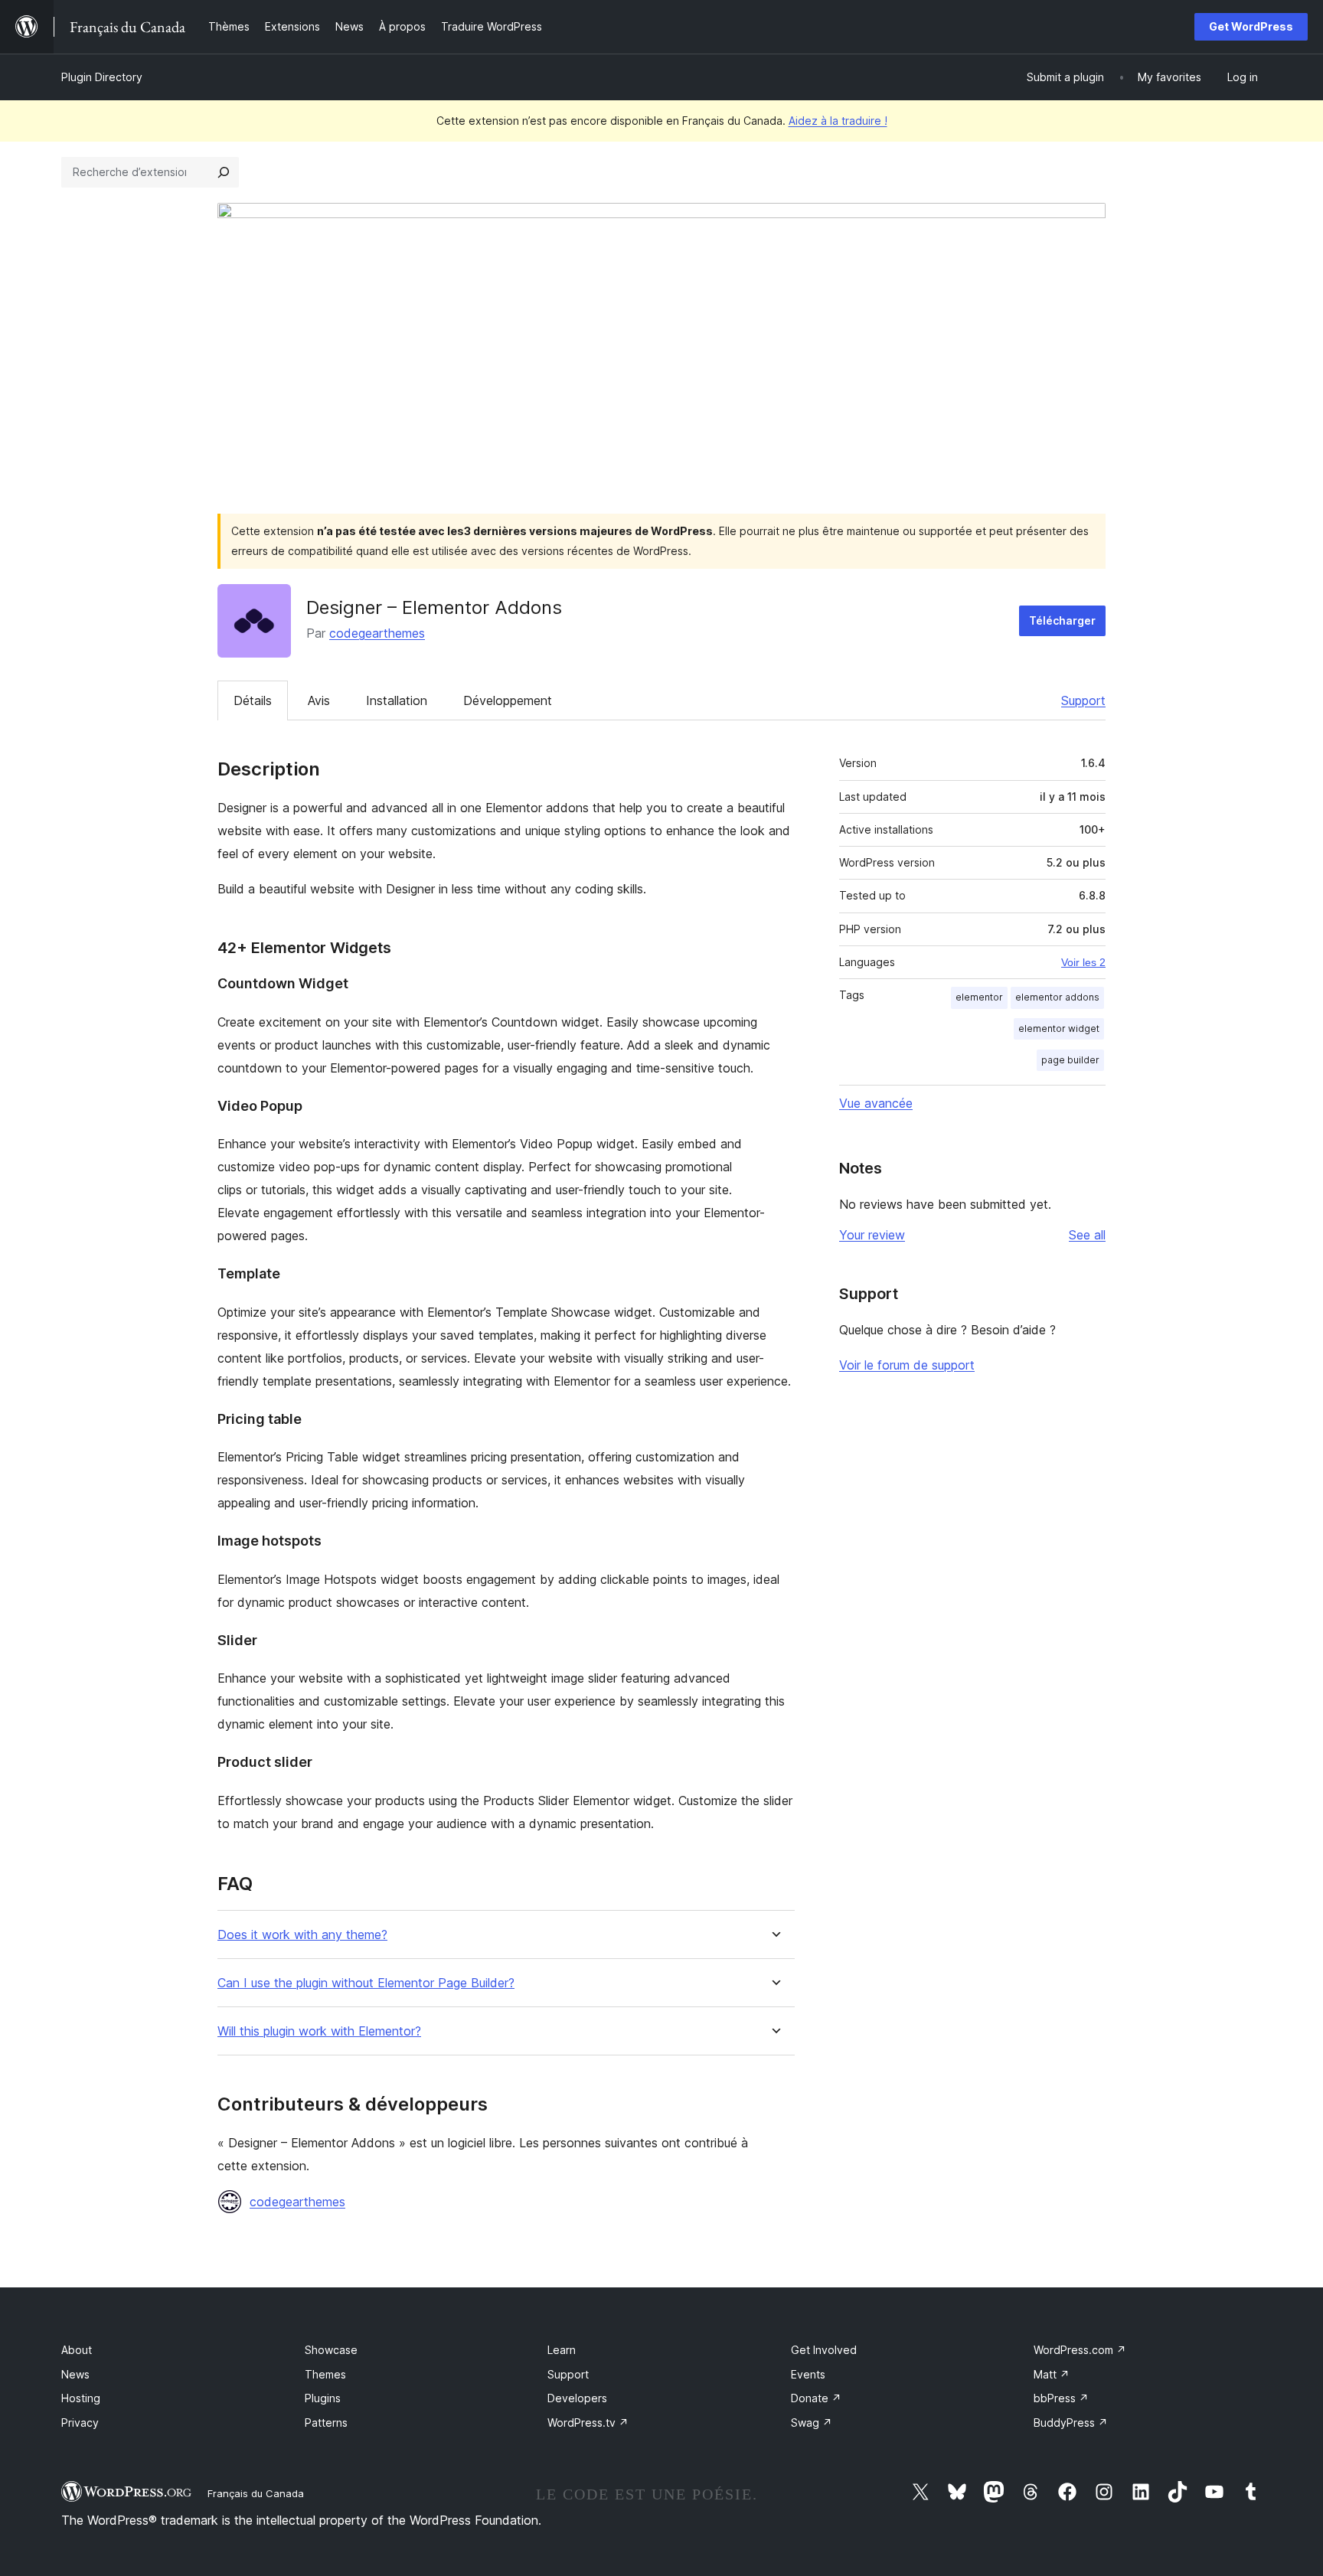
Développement (508, 700)
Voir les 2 (1083, 962)
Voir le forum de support (907, 1365)
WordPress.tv (588, 2423)
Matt (1052, 2374)
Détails (253, 700)
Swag (812, 2423)
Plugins (323, 2398)
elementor (979, 997)
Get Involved (824, 2350)
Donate (816, 2398)
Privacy (80, 2423)
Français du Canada (256, 2493)
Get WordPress (1251, 26)
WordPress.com (1080, 2350)
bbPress (1061, 2398)
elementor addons (1057, 997)
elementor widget (1059, 1028)
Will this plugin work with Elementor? (319, 2031)
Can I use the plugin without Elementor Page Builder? (366, 1983)
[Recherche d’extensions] (224, 172)
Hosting (81, 2398)
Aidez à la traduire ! (838, 121)
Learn (562, 2350)
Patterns (326, 2423)
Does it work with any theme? (302, 1935)
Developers (577, 2398)
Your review (872, 1235)
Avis (319, 700)
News (75, 2374)
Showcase (331, 2350)
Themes (325, 2374)
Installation (397, 700)
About (77, 2350)
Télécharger (1062, 620)
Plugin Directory (102, 77)
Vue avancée (876, 1103)
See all (1087, 1235)
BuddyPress (1071, 2423)
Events (808, 2374)
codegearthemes (377, 633)
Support (1083, 700)
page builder (1070, 1060)
